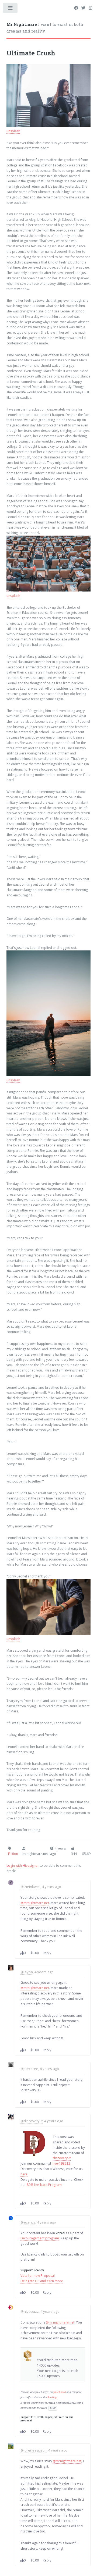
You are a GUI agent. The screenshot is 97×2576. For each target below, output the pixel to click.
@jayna (27, 1972)
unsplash (13, 131)
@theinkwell (30, 1887)
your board (60, 2392)
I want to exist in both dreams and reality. (45, 28)
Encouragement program (40, 2238)
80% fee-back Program (44, 2185)
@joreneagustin (34, 2450)
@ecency (28, 2222)
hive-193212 (61, 2163)
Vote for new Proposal (38, 2276)
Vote (61, 2417)
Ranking (52, 2397)
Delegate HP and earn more (42, 2281)
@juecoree (29, 2069)
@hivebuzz (30, 2311)
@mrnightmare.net (35, 1903)
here (24, 2174)
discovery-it (62, 2158)
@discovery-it (32, 2121)
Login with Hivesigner (23, 1866)
